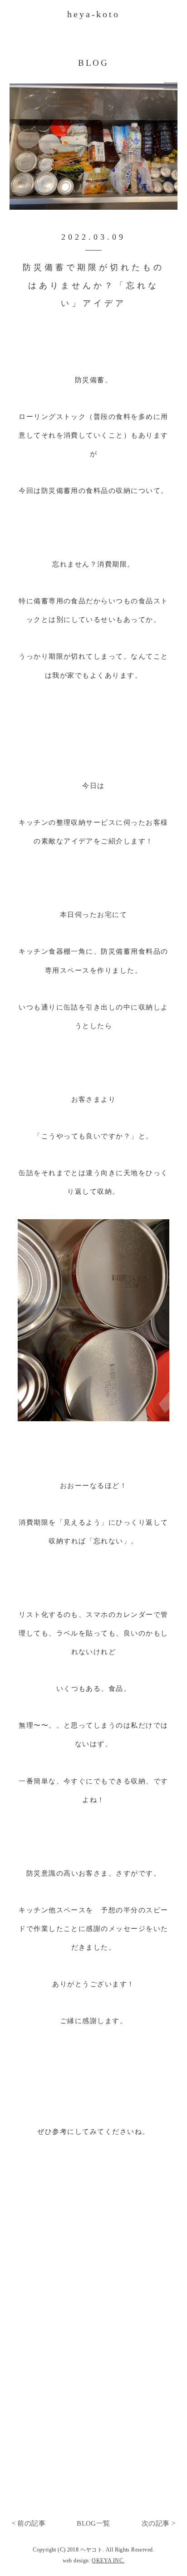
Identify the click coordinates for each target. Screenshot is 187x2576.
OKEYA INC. (108, 2561)
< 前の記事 (29, 2523)
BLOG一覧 (93, 2523)
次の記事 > (158, 2523)
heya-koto (93, 14)
